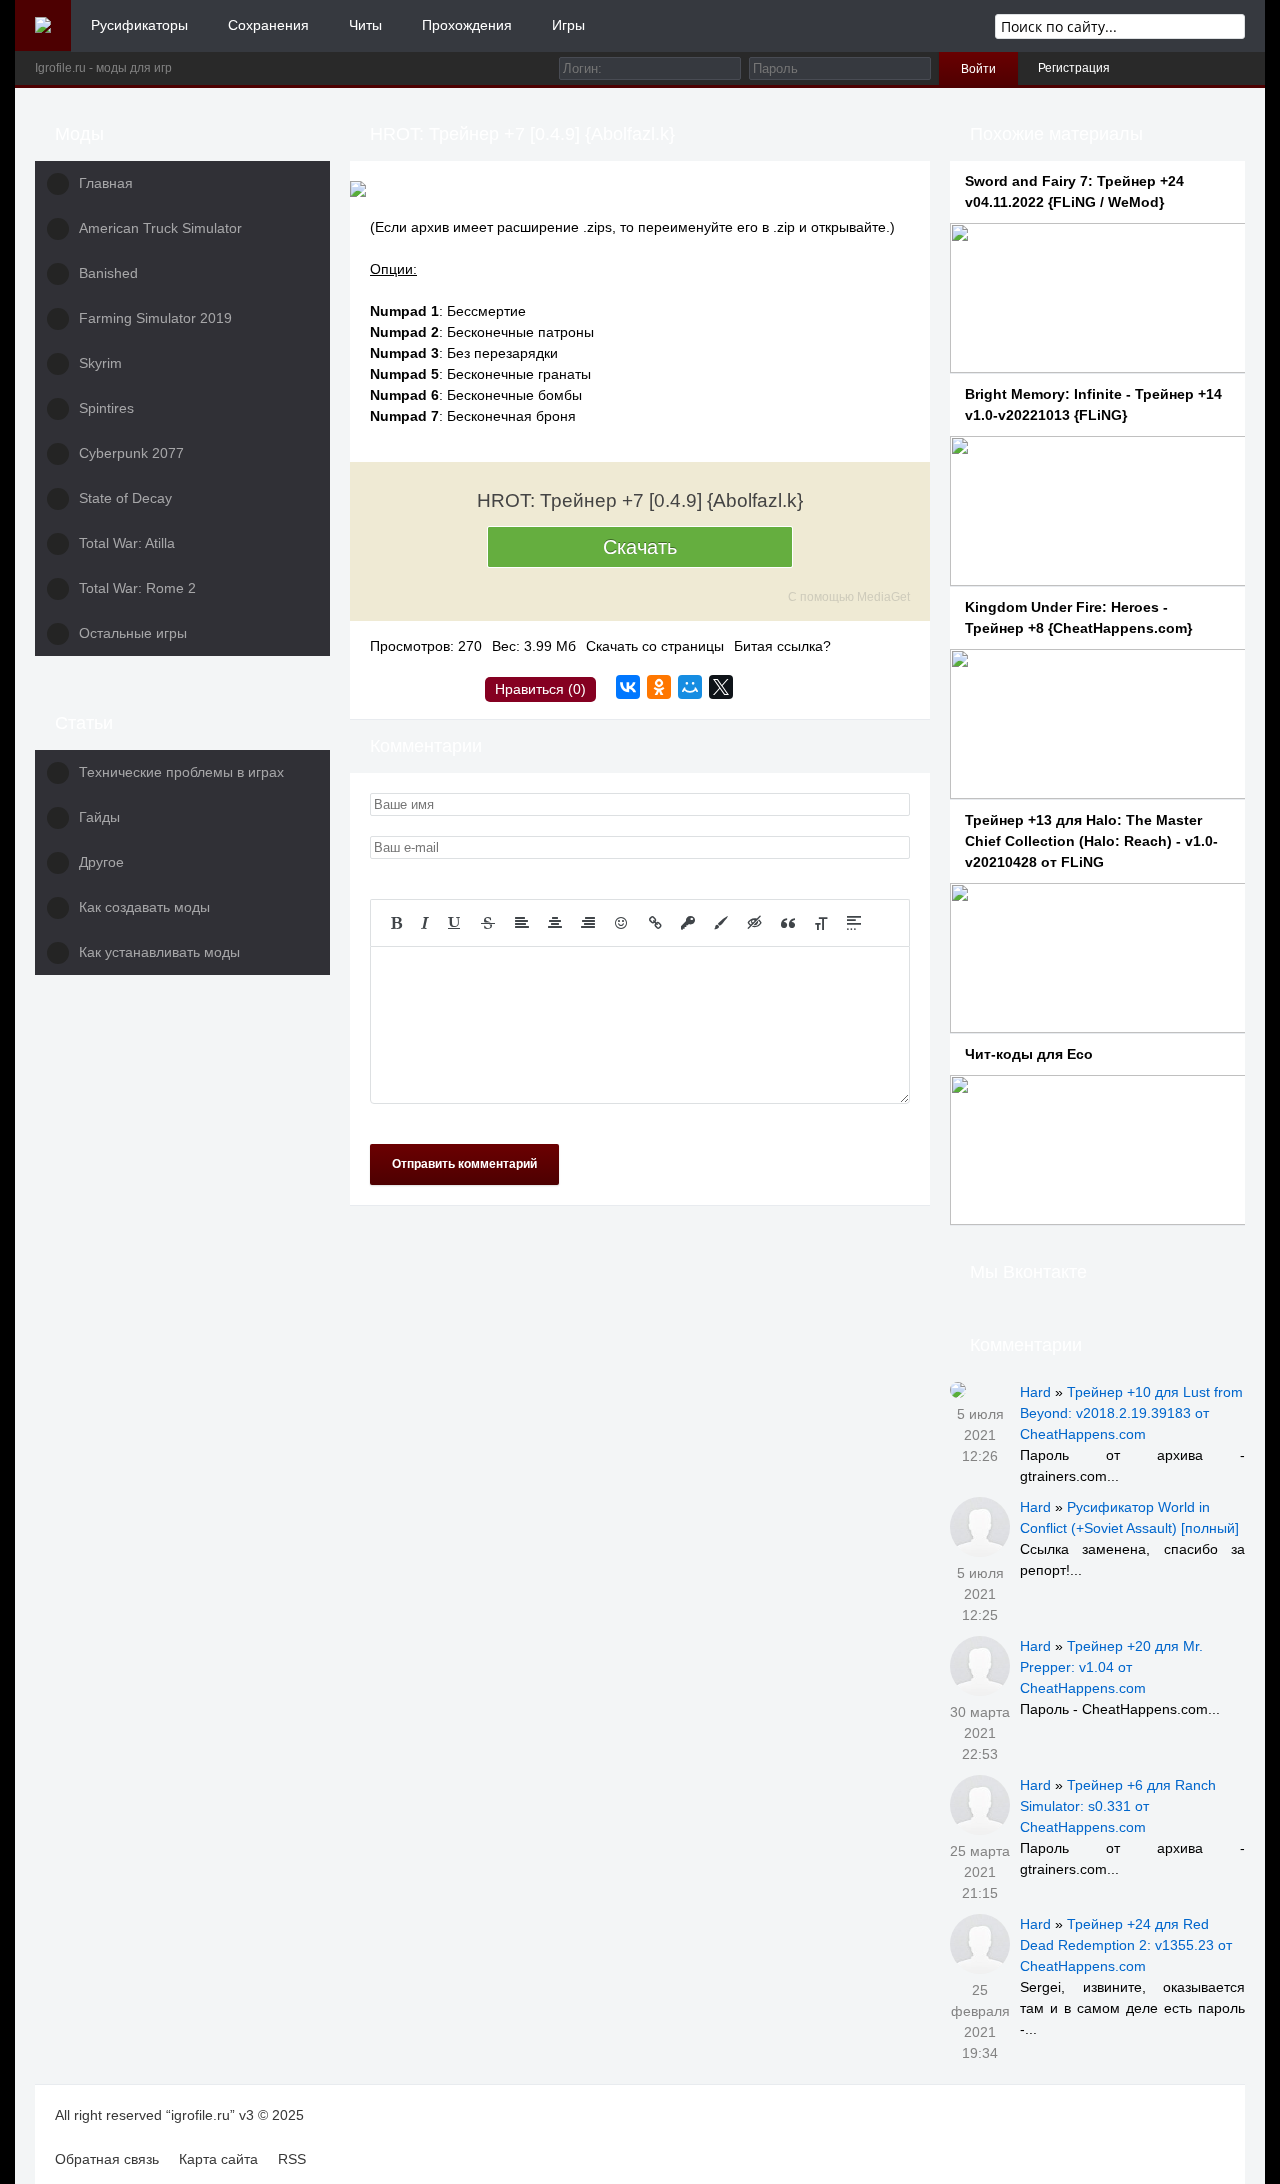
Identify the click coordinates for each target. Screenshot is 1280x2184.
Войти (978, 69)
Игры (568, 25)
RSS (292, 2159)
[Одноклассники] (659, 687)
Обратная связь (107, 2159)
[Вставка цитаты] (788, 923)
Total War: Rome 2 (137, 588)
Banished (108, 273)
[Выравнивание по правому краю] (588, 923)
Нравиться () (540, 689)
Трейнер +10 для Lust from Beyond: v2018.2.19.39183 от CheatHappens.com (1131, 1413)
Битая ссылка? (782, 646)
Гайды (99, 817)
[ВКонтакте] (628, 687)
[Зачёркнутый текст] (488, 923)
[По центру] (555, 923)
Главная (106, 183)
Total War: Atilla (127, 543)
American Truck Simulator (160, 228)
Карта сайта (218, 2159)
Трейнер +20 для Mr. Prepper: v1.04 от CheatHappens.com (1111, 1667)
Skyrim (100, 363)
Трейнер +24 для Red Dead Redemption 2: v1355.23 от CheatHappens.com (1126, 1945)
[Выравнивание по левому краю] (522, 923)
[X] (721, 687)
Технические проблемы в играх (181, 772)
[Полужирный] (396, 923)
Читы (365, 25)
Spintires (106, 408)
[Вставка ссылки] (655, 923)
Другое (101, 862)
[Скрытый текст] (755, 923)
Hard (1035, 1392)
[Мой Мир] (690, 687)
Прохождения (467, 25)
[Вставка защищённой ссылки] (688, 923)
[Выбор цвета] (721, 923)
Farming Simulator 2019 (155, 318)
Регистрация (1074, 68)
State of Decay (125, 498)
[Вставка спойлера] (854, 923)
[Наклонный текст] (425, 923)
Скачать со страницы (655, 646)
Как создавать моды (144, 907)
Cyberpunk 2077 (131, 453)
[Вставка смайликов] (622, 923)
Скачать (640, 547)
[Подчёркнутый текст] (455, 923)
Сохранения (268, 25)
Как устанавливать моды (159, 952)
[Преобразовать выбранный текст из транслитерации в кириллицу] (821, 923)
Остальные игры (133, 633)
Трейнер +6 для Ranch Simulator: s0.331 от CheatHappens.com (1118, 1806)
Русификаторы (139, 25)
